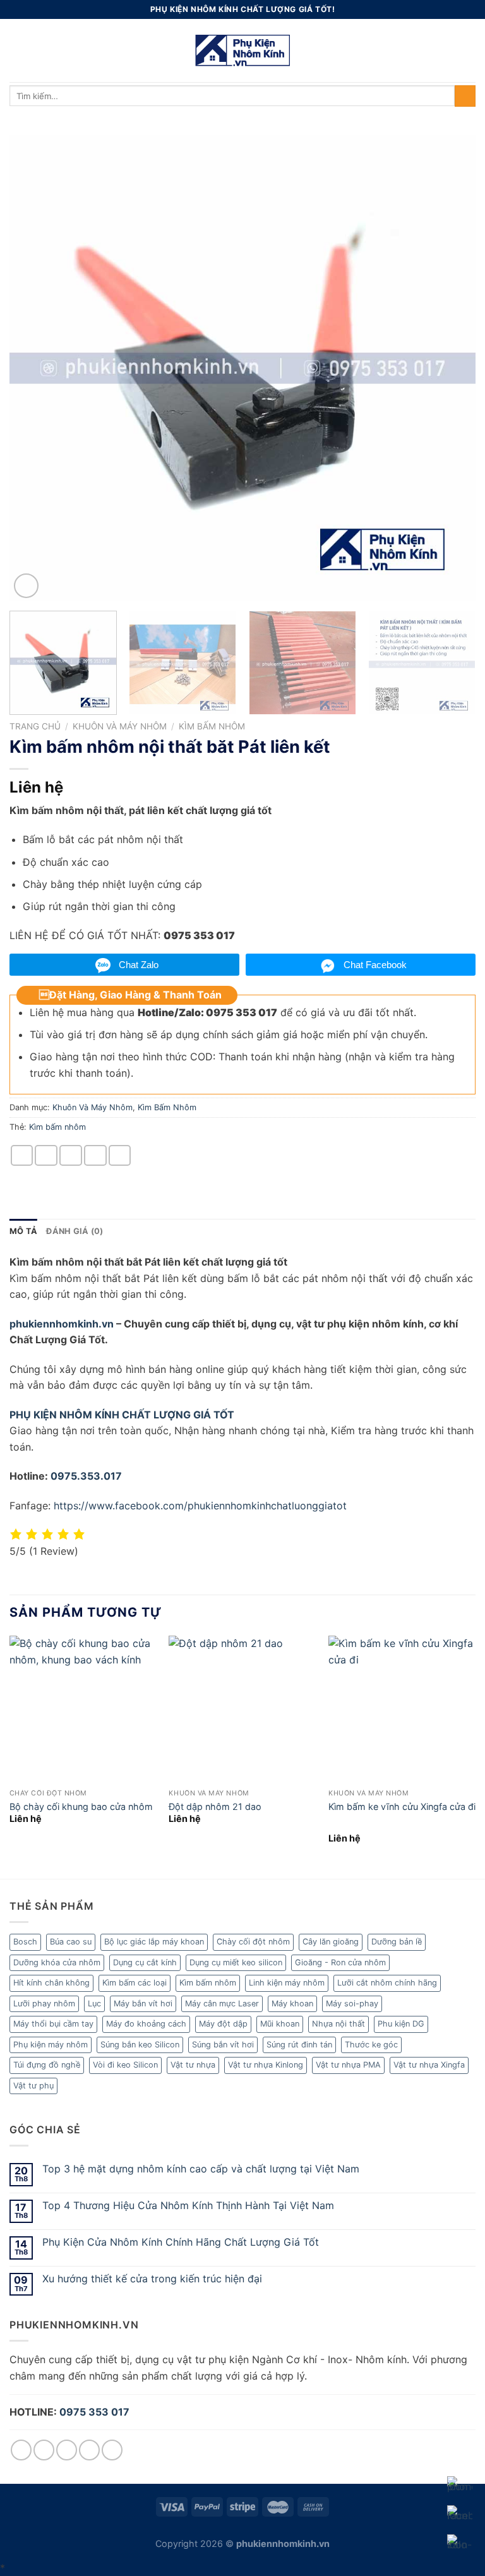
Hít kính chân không (51, 1983)
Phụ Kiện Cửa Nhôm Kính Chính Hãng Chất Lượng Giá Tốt (181, 2242)
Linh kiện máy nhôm (287, 1983)
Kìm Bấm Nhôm (212, 726)
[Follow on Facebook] (21, 2450)
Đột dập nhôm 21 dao (215, 1806)
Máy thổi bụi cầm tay (53, 2024)
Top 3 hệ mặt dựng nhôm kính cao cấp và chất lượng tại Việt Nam (201, 2169)
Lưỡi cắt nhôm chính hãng (387, 1983)
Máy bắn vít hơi (143, 2004)
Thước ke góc (371, 2045)
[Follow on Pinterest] (112, 2450)
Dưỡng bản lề (397, 1942)
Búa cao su (71, 1942)
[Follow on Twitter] (67, 2450)
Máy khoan (292, 2004)
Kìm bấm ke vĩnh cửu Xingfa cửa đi (402, 1806)
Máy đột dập (223, 2024)
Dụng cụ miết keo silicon (236, 1962)
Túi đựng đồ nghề (47, 2065)
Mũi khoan (280, 2024)
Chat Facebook (375, 965)
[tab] (23, 1231)
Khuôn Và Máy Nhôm (120, 726)
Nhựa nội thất (338, 2024)
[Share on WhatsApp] (22, 1155)
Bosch (25, 1942)
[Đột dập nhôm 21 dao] (242, 1709)
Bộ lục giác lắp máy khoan (154, 1942)
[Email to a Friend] (71, 1155)
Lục (94, 2004)
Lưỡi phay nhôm (44, 2004)
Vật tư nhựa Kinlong (266, 2065)
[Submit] (465, 96)
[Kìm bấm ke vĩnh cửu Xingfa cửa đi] (402, 1709)
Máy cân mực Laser (222, 2004)
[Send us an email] (89, 2450)
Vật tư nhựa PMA (348, 2065)
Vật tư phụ (33, 2086)
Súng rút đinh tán (299, 2045)
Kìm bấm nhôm (57, 1127)
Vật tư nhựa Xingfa (429, 2065)
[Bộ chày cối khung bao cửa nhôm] (83, 1709)
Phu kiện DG (401, 2024)
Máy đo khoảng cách (146, 2024)
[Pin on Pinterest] (95, 1155)
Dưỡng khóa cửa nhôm (57, 1962)
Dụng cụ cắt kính (145, 1962)
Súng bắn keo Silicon (140, 2045)
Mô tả (23, 1231)
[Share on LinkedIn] (120, 1155)
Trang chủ (35, 726)
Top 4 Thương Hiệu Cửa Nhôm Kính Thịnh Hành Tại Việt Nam (188, 2206)
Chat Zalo (139, 965)
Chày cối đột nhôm (253, 1942)
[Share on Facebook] (46, 1155)
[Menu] (17, 50)
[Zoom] (26, 586)
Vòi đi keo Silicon (125, 2065)
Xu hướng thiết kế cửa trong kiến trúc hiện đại (152, 2279)
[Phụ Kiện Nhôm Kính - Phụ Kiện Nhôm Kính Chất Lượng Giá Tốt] (242, 51)
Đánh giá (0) (75, 1231)
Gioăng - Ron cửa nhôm (340, 1962)
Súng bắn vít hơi (223, 2045)
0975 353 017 (94, 2412)
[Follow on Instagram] (44, 2450)
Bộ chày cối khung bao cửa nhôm (81, 1806)
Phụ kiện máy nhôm (51, 2045)
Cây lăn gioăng (331, 1942)
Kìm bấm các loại (135, 1983)
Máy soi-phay (352, 2004)
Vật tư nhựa (193, 2065)
